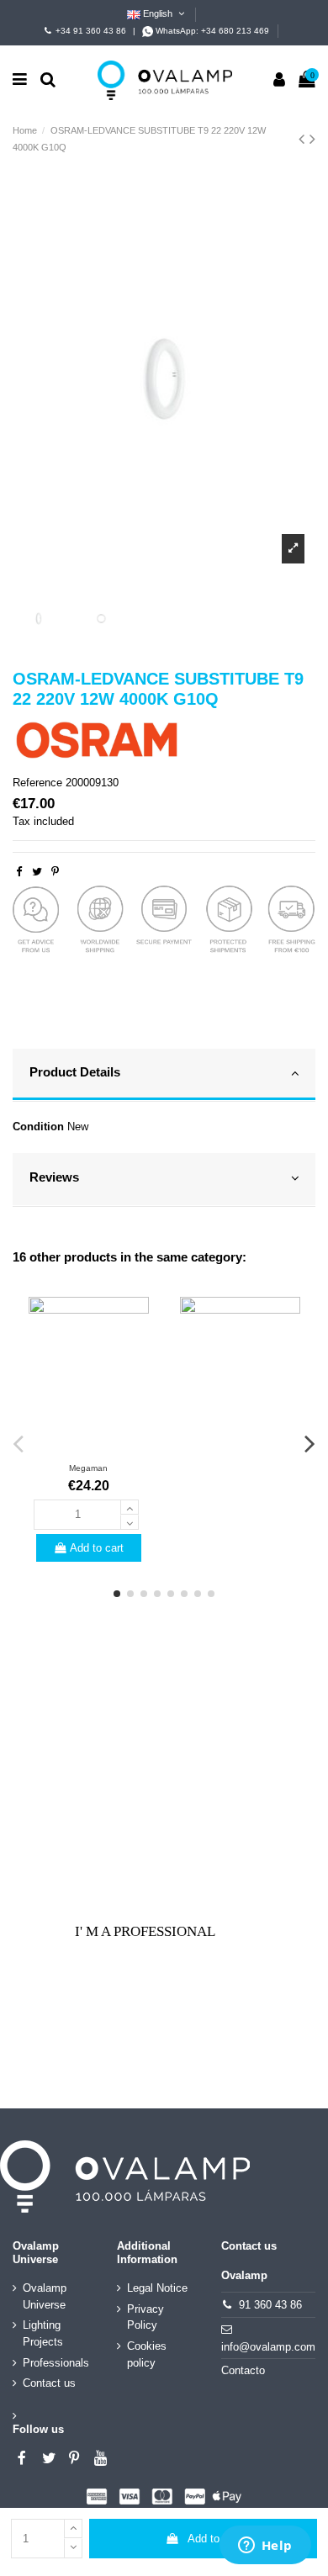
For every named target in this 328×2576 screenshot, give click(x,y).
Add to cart (214, 2539)
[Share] (19, 872)
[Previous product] (304, 139)
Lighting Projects (43, 2333)
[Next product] (312, 139)
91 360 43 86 (270, 2305)
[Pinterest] (55, 872)
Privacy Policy (145, 2317)
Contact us (49, 2383)
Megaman (88, 1468)
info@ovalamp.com (268, 2347)
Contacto (243, 2370)
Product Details (75, 1072)
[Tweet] (37, 872)
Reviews (54, 1177)
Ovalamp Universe (45, 2296)
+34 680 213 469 (235, 31)
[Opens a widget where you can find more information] (265, 2547)
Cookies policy (147, 2354)
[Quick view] (88, 1447)
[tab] (164, 1076)
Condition (38, 1127)
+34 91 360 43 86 (91, 31)
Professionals (56, 2363)
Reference (37, 783)
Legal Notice (157, 2288)
